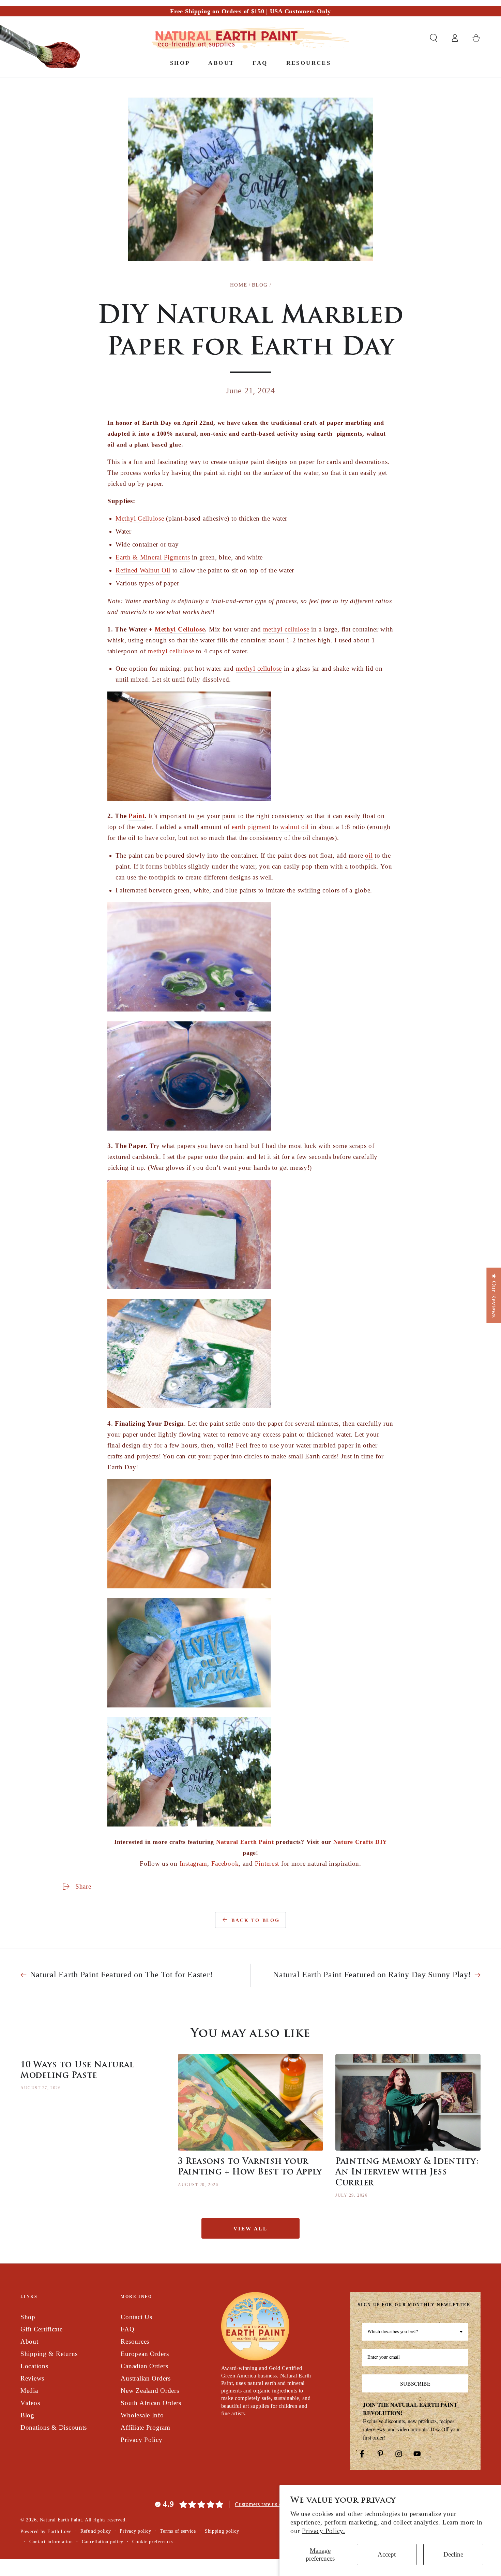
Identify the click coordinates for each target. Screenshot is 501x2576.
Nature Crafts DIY (360, 1842)
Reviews (32, 2378)
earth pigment (251, 827)
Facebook (225, 1864)
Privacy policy (135, 2531)
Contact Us (136, 2317)
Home (239, 285)
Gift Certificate (42, 2329)
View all (250, 2229)
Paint (137, 816)
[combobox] (415, 2332)
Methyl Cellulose (140, 518)
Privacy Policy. (324, 2531)
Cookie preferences (153, 2542)
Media (29, 2391)
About (29, 2341)
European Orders (145, 2354)
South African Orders (151, 2403)
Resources (135, 2341)
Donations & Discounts (54, 2427)
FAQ (127, 2329)
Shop (28, 2317)
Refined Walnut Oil (143, 570)
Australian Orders (146, 2378)
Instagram (193, 1864)
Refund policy (96, 2531)
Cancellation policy (103, 2542)
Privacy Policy (141, 2440)
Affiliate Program (145, 2427)
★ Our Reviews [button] (494, 1295)
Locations (34, 2366)
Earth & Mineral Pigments (153, 557)
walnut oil (294, 827)
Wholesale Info (142, 2415)
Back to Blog (256, 1920)
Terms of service (178, 2531)
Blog (260, 285)
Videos (30, 2403)
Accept (387, 2554)
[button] (434, 38)
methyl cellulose (286, 629)
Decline (453, 2554)
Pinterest (267, 1864)
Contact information (51, 2542)
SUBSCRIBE (415, 2383)
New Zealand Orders (150, 2391)
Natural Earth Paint (245, 1842)
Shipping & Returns (49, 2354)
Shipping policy (222, 2531)
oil (369, 855)
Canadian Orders (144, 2366)
